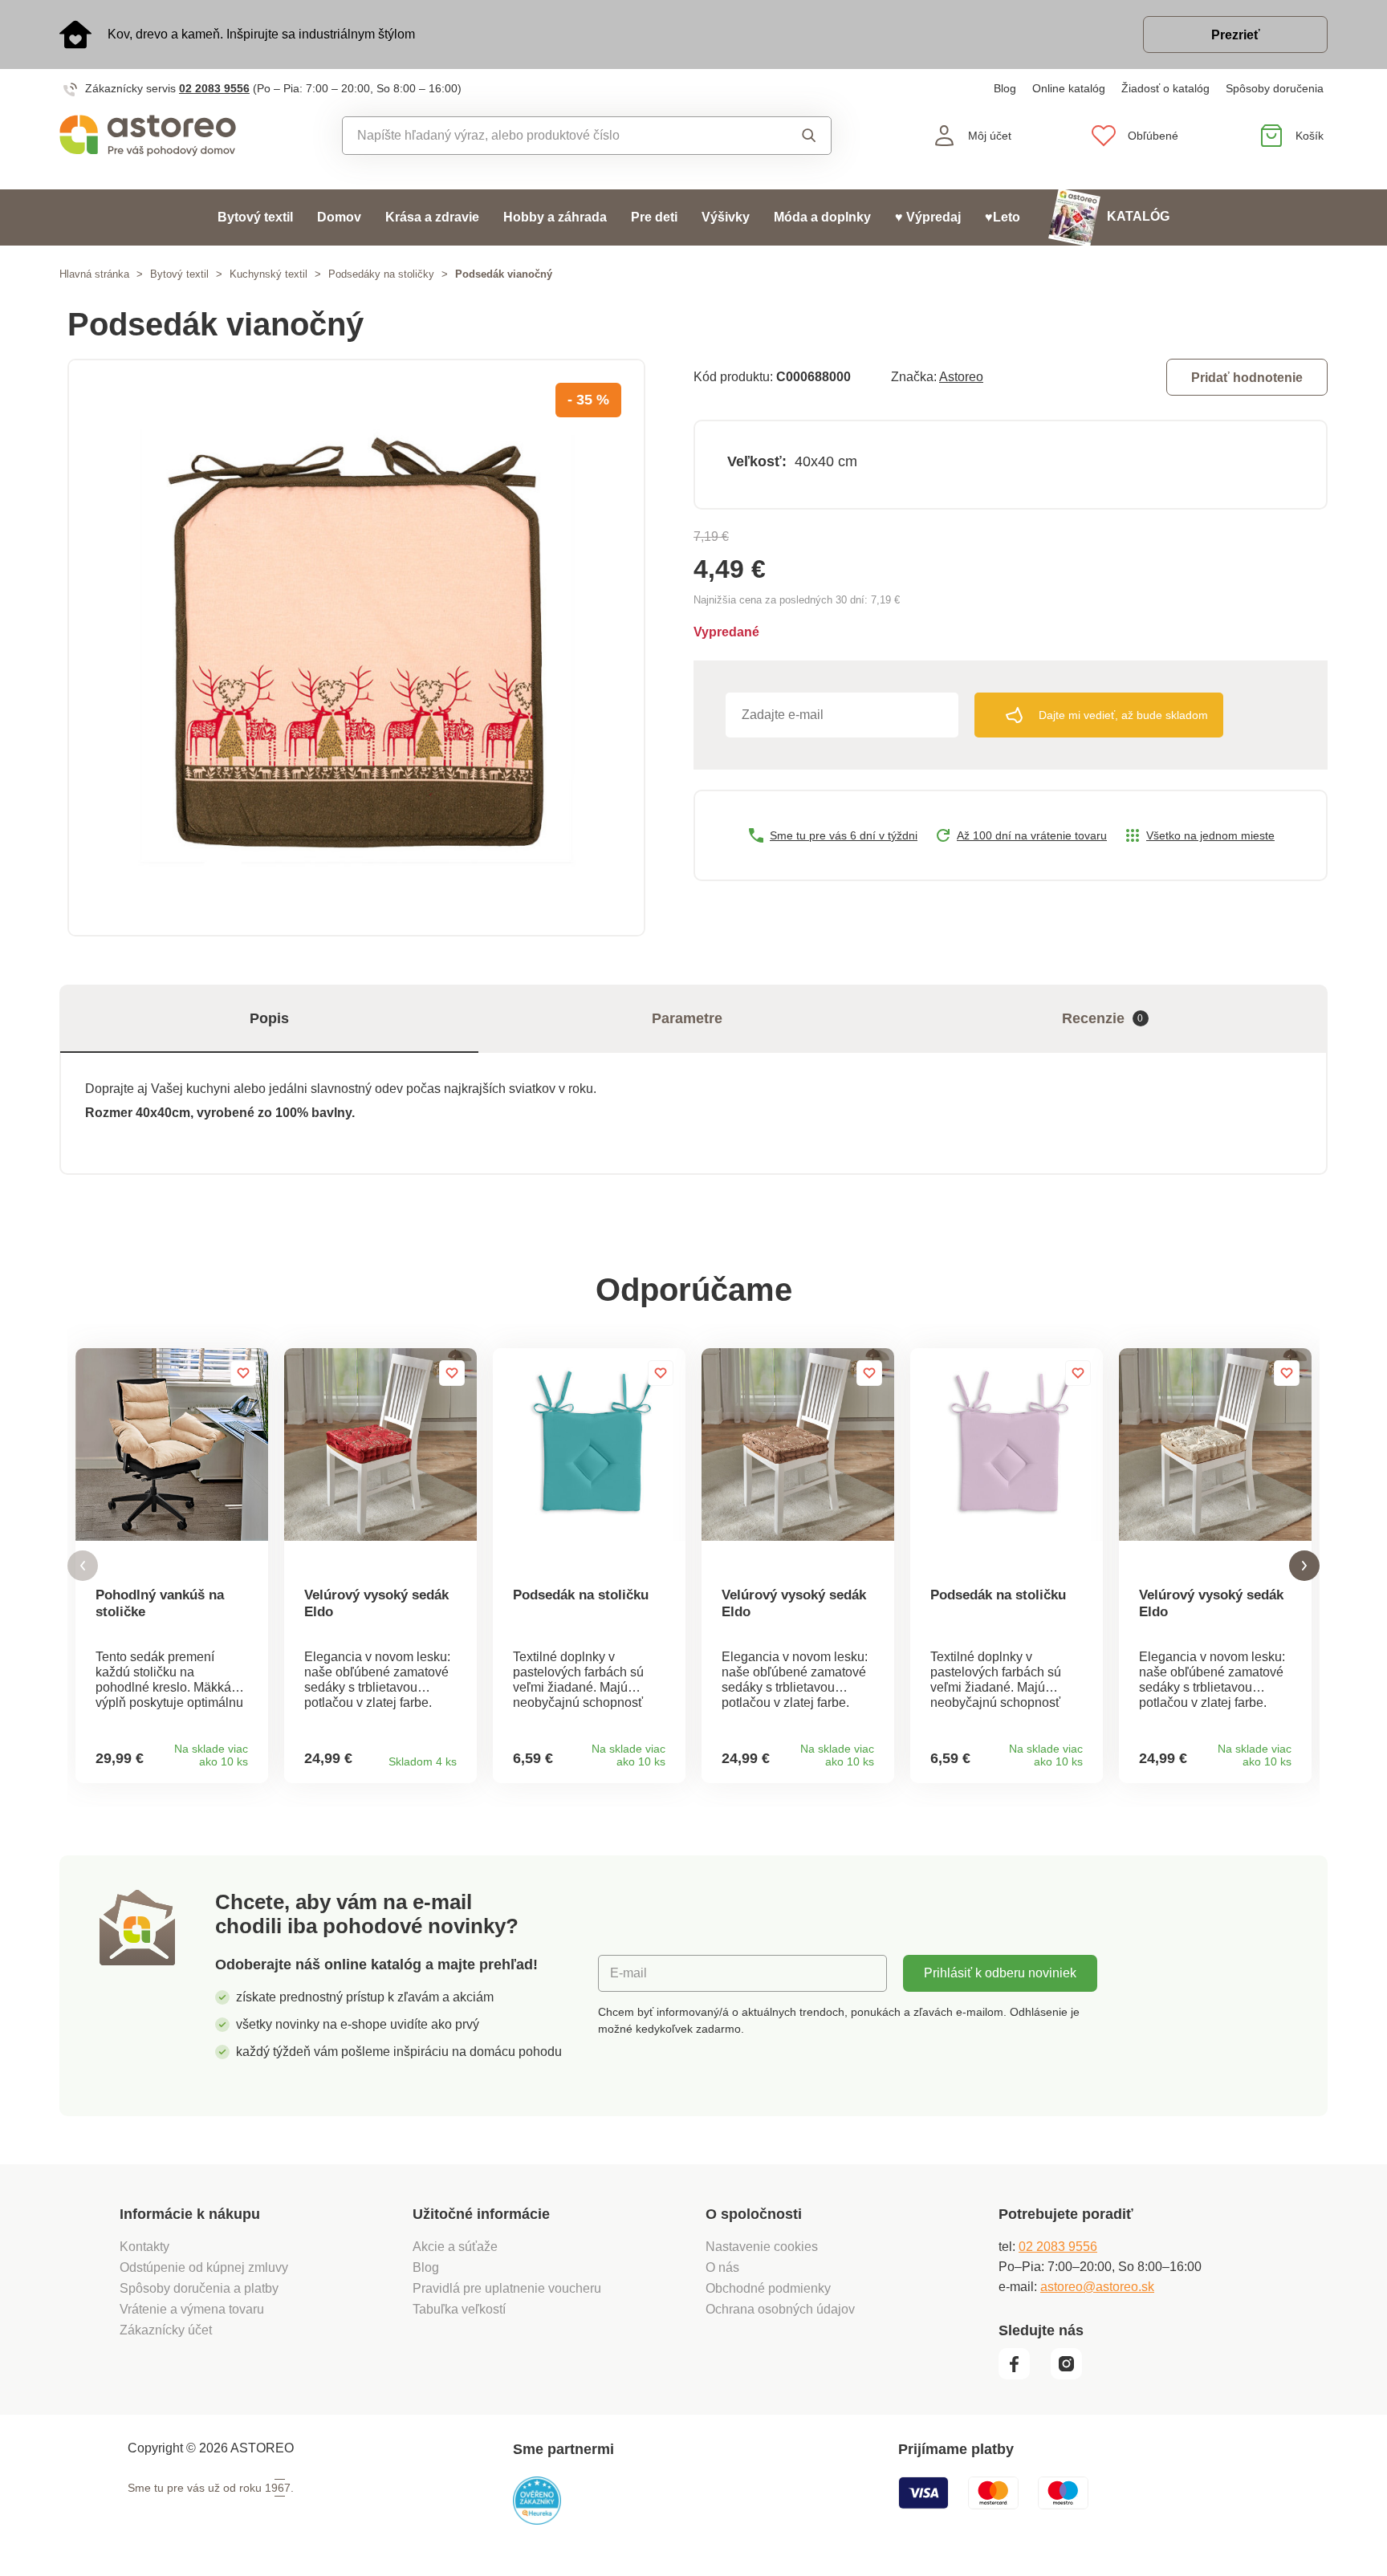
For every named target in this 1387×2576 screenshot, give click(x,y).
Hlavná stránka (94, 274)
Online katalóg (1069, 88)
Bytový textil (255, 217)
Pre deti (654, 217)
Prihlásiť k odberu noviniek (1000, 1973)
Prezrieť (1236, 35)
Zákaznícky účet (166, 2330)
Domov (339, 217)
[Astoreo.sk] (159, 136)
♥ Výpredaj (928, 217)
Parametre (687, 1018)
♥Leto (1003, 217)
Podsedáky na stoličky (381, 274)
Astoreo (961, 377)
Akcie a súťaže (455, 2247)
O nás (722, 2267)
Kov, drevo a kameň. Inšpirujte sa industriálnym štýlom (261, 34)
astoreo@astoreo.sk (1097, 2287)
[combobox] (550, 136)
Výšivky (726, 217)
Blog (1005, 88)
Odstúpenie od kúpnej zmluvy (204, 2267)
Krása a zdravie (432, 217)
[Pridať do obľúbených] (243, 1373)
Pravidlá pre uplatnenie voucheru (507, 2288)
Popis (269, 1018)
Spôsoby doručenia (1275, 88)
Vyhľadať (793, 136)
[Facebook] (1023, 2375)
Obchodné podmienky (768, 2288)
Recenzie (1103, 1018)
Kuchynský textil (268, 274)
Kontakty (144, 2247)
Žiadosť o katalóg (1165, 88)
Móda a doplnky (822, 217)
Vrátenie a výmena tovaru (192, 2309)
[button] (83, 1566)
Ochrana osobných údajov (780, 2309)
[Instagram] (1072, 2375)
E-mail (628, 1973)
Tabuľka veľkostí (459, 2309)
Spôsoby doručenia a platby (199, 2288)
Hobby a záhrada (555, 217)
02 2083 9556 (214, 88)
